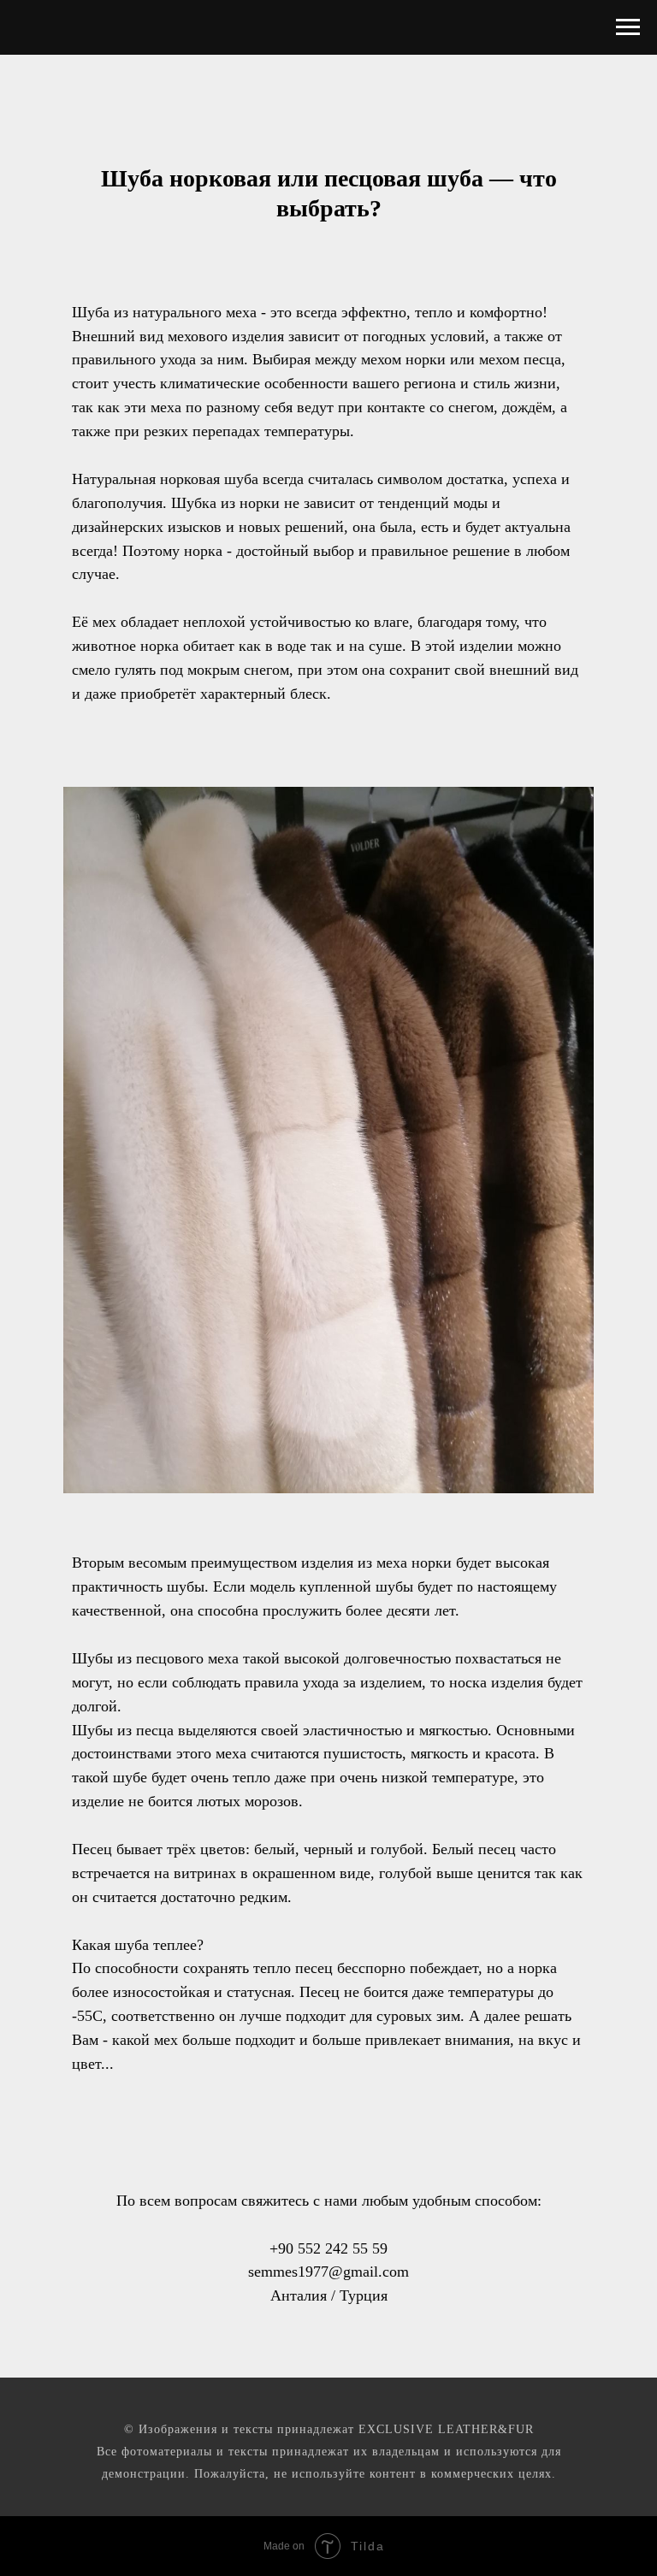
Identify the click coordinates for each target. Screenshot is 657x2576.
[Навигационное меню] (628, 27)
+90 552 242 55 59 (328, 2248)
